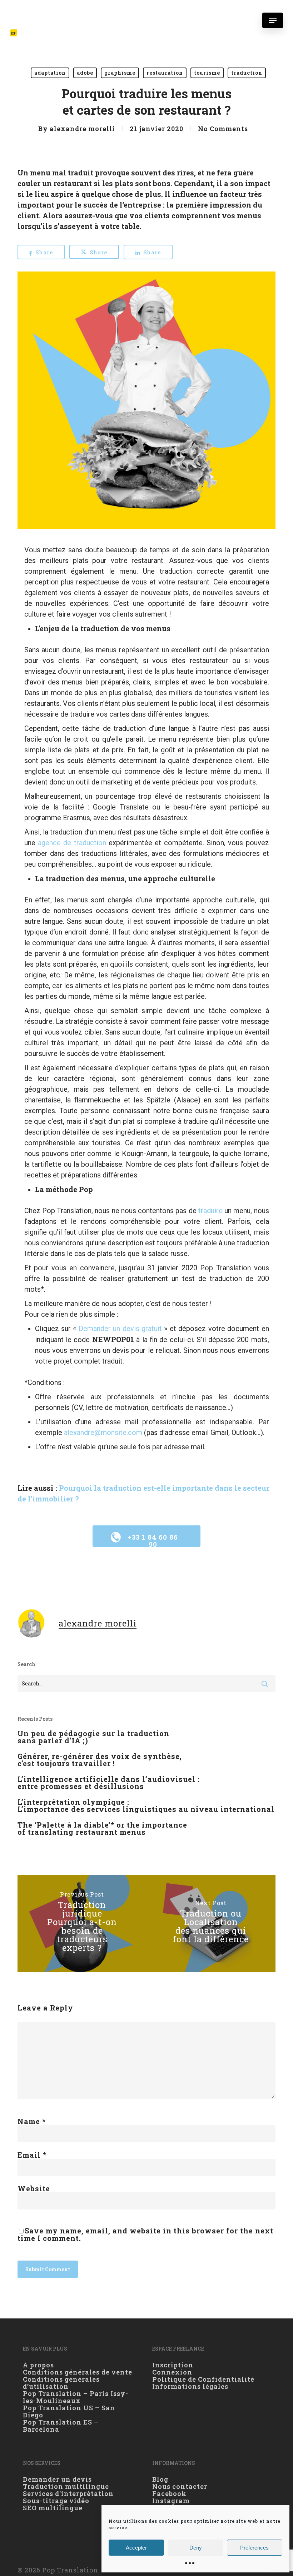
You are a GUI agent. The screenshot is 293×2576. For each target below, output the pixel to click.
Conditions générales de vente (78, 2372)
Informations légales (190, 2386)
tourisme (207, 73)
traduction (247, 73)
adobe (85, 73)
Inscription (173, 2365)
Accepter (136, 2548)
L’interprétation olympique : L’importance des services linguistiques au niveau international (146, 1805)
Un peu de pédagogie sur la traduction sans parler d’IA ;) (93, 1737)
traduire (210, 1211)
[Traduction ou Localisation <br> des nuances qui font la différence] (211, 1924)
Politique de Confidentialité (203, 2379)
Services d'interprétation (68, 2493)
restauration (165, 73)
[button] (273, 20)
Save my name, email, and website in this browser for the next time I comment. (145, 2234)
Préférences (254, 2548)
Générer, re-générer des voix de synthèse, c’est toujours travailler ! (100, 1760)
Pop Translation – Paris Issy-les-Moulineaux (76, 2397)
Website (34, 2188)
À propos (38, 2365)
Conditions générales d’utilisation (61, 2383)
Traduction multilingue (66, 2486)
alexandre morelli (82, 129)
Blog (160, 2479)
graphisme (120, 73)
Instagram (171, 2501)
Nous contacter (180, 2486)
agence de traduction (72, 843)
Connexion (172, 2372)
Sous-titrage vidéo (56, 2501)
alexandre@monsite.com (103, 1433)
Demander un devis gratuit (120, 1329)
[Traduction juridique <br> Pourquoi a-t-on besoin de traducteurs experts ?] (82, 1924)
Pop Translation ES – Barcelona (61, 2426)
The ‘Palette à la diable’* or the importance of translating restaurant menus (102, 1828)
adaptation (50, 73)
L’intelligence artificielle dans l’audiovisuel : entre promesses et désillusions (109, 1783)
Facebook (169, 2493)
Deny (196, 2548)
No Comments (223, 129)
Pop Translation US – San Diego (69, 2411)
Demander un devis (57, 2479)
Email (32, 2155)
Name (32, 2121)
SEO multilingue (53, 2508)
